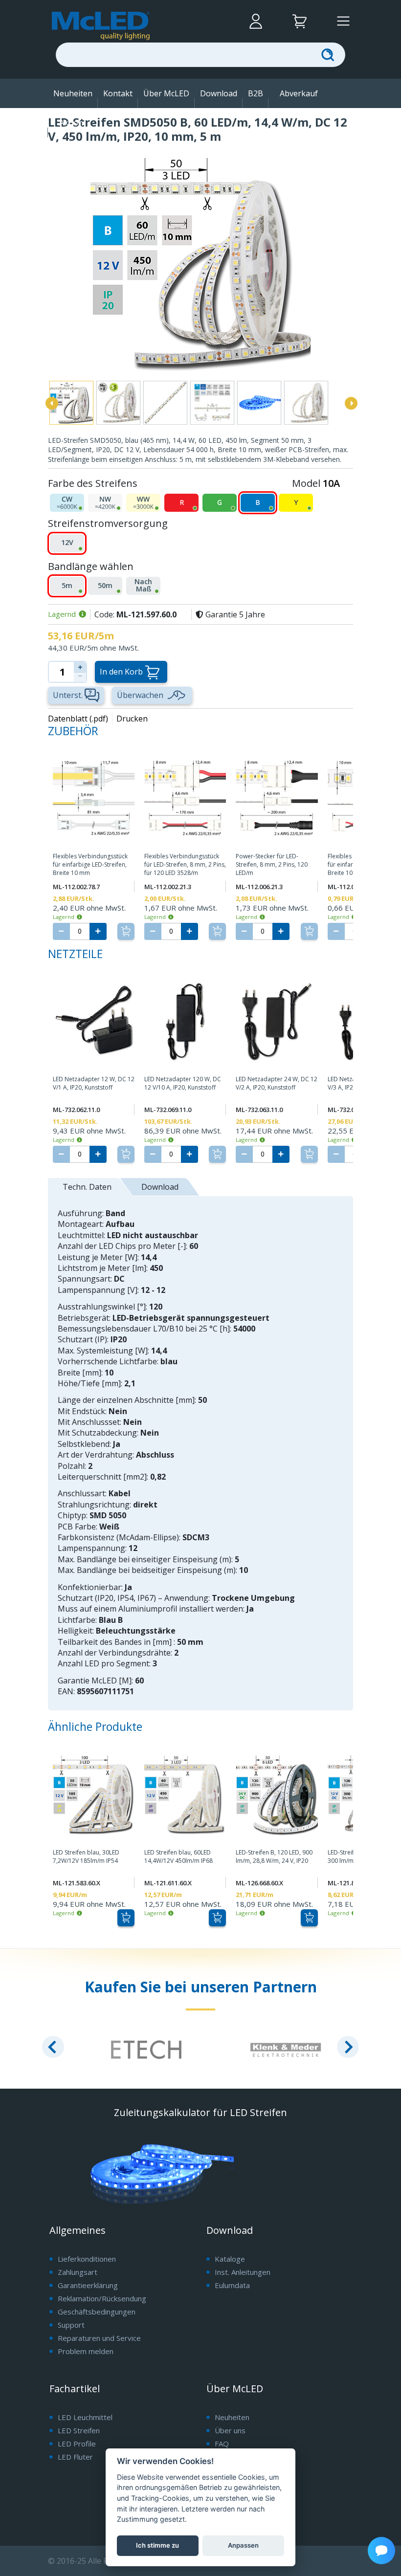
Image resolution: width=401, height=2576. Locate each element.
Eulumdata (232, 2285)
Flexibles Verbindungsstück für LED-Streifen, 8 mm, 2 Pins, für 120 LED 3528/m (185, 865)
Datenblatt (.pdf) (78, 719)
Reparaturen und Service (99, 2338)
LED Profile (77, 2444)
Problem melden (86, 2351)
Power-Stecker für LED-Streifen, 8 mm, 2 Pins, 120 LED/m (272, 865)
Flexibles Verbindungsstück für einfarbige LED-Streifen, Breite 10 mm (90, 865)
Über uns (230, 2430)
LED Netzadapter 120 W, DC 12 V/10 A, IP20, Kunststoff (183, 1083)
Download (219, 93)
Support (71, 2325)
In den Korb (121, 672)
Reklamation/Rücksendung (102, 2298)
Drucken (132, 719)
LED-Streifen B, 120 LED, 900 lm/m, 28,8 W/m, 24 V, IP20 (274, 1857)
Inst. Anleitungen (243, 2272)
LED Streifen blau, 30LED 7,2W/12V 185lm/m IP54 (86, 1857)
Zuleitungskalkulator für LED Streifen (200, 2112)
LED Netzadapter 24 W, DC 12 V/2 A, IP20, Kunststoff (277, 1083)
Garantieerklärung (88, 2285)
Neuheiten (73, 93)
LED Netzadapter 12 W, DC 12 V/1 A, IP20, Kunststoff (94, 1083)
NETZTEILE (75, 954)
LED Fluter (75, 2457)
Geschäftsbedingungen (97, 2312)
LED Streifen (79, 2430)
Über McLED (166, 93)
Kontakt (118, 93)
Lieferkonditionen (87, 2259)
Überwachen (140, 695)
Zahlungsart (78, 2272)
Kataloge (230, 2259)
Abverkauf (299, 93)
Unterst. (68, 695)
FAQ (222, 2444)
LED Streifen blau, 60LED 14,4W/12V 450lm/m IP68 (178, 1857)
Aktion (71, 123)
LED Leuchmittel (85, 2417)
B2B (256, 93)
